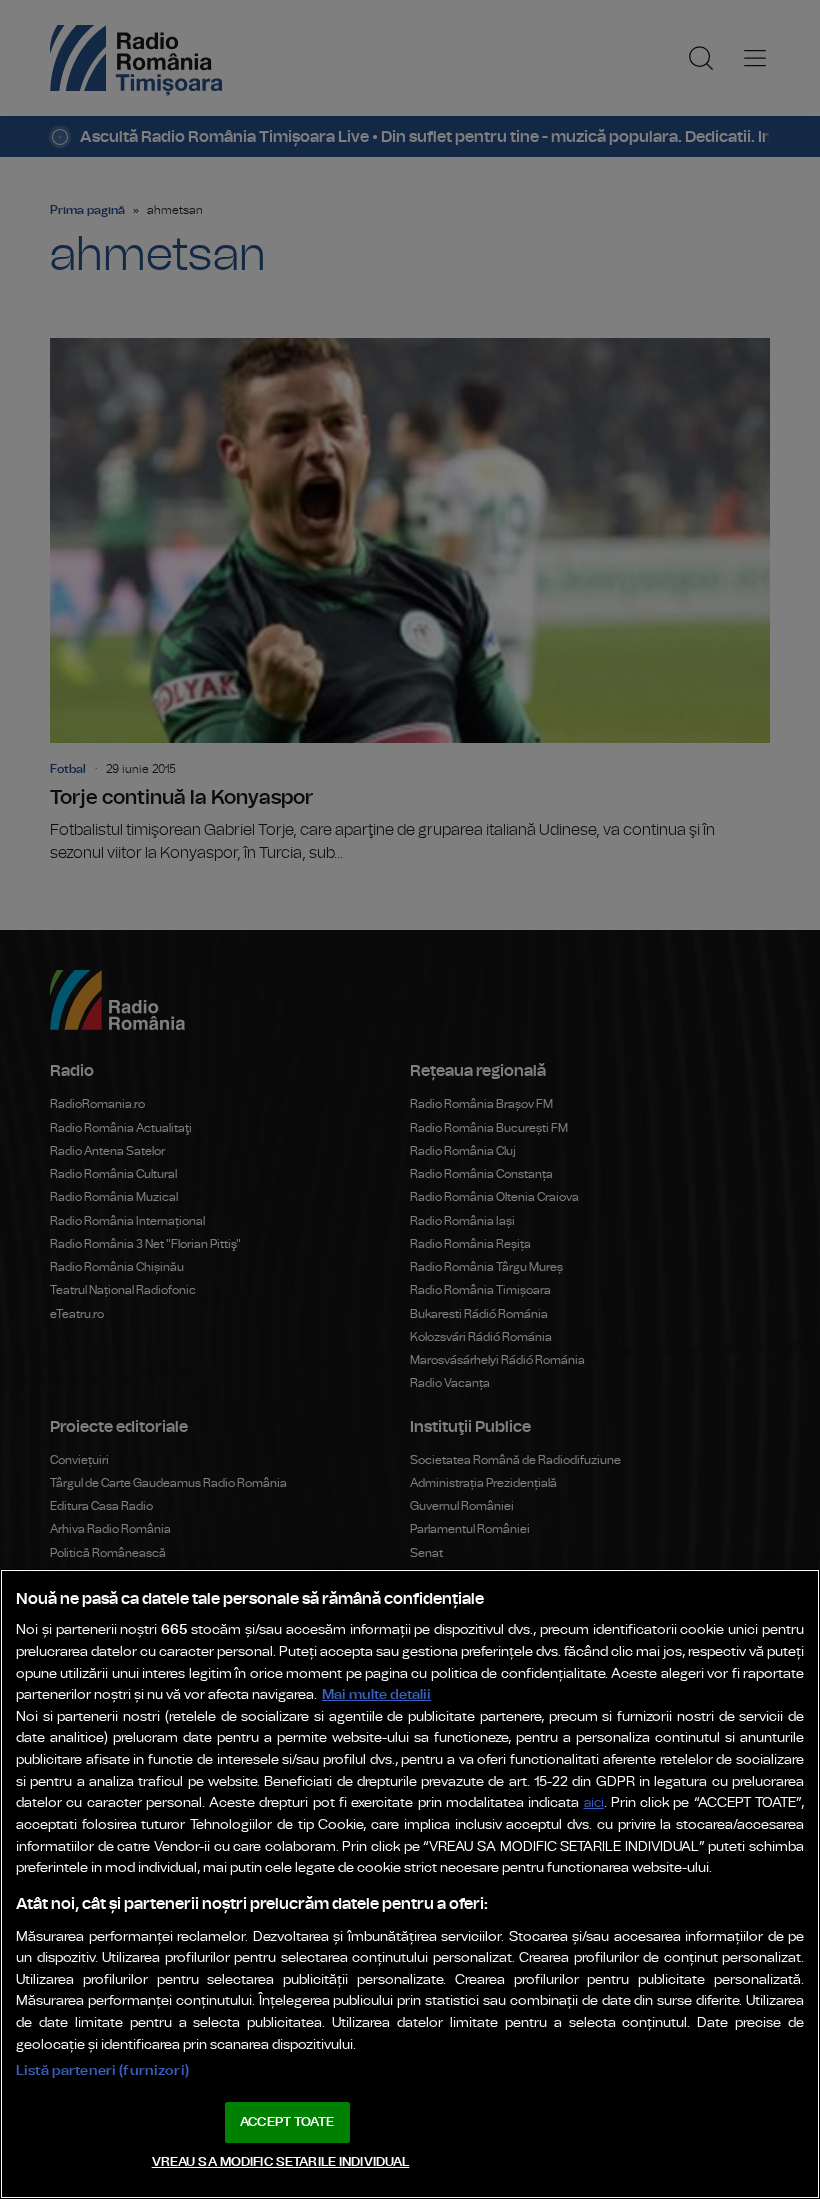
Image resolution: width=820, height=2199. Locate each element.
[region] (410, 1884)
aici (594, 1803)
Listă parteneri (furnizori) (102, 2070)
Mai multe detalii (376, 1694)
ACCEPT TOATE (287, 2122)
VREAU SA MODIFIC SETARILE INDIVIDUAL (281, 2162)
